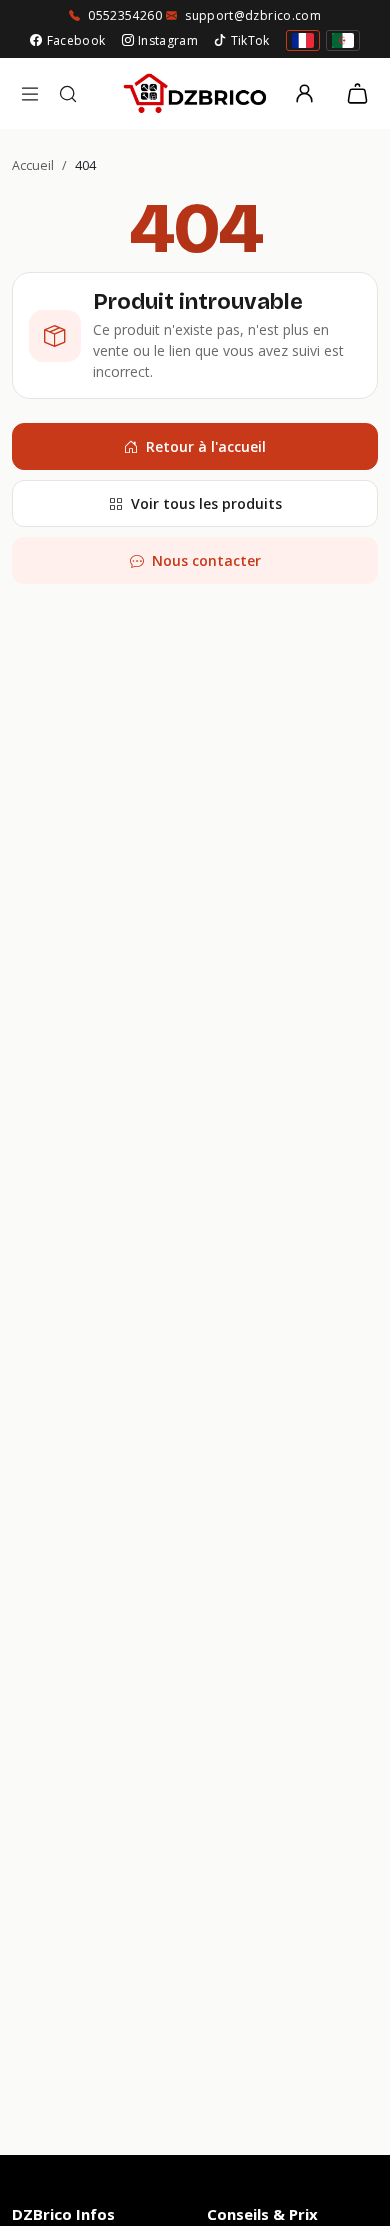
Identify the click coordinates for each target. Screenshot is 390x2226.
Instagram (168, 40)
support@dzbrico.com (253, 15)
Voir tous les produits (206, 503)
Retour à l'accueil (206, 446)
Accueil (33, 165)
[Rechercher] (68, 94)
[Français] (303, 40)
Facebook (76, 40)
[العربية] (343, 40)
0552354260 (125, 15)
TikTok (250, 40)
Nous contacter (206, 560)
